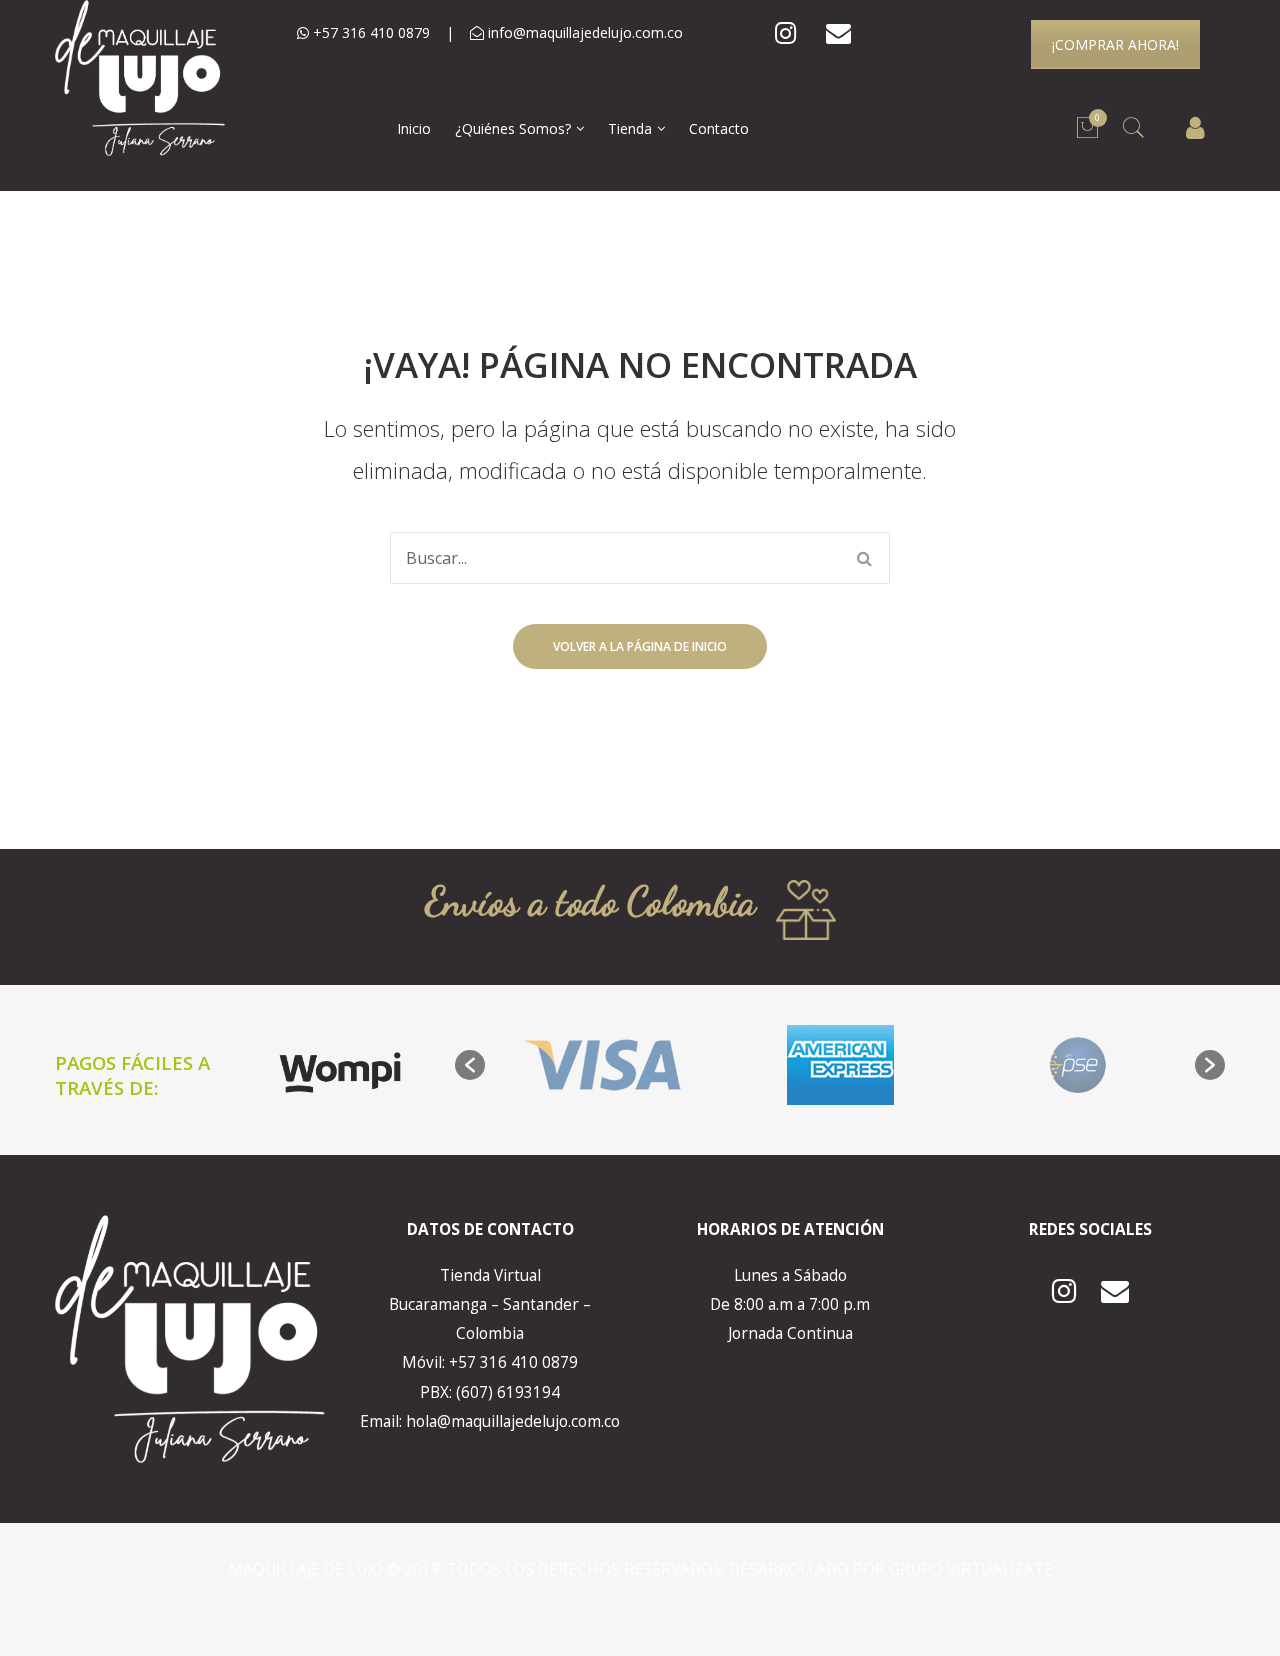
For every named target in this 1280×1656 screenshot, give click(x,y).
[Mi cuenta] (1195, 128)
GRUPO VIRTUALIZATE (971, 1569)
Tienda (630, 128)
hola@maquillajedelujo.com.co (513, 1421)
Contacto (719, 128)
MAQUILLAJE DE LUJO (307, 1569)
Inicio (414, 128)
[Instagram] (785, 34)
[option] (603, 1064)
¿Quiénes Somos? (513, 128)
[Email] (838, 34)
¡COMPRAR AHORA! (1115, 44)
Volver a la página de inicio (640, 646)
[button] (470, 1065)
